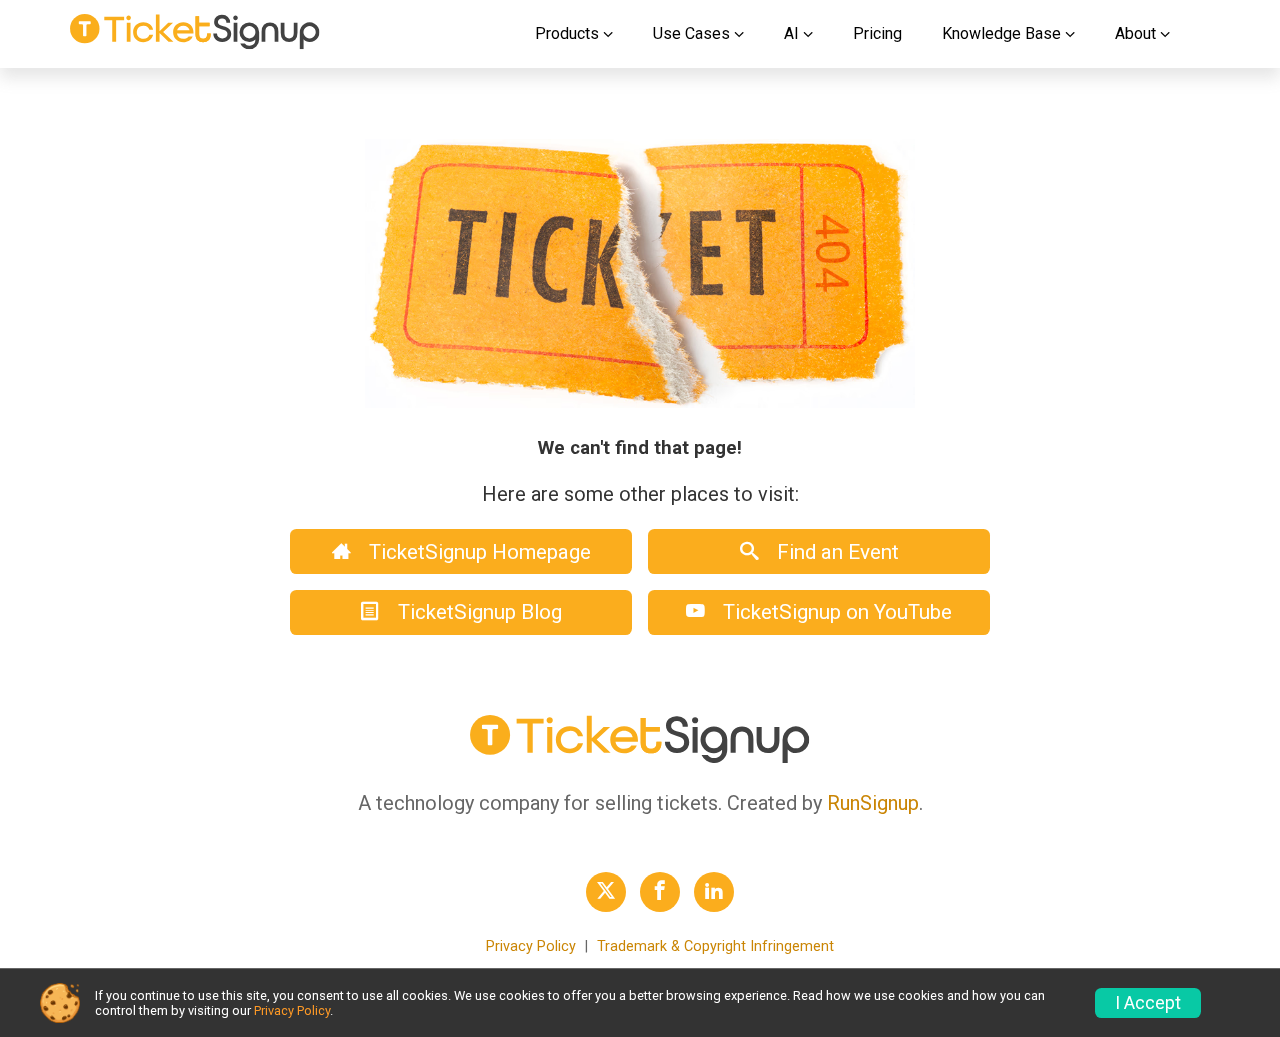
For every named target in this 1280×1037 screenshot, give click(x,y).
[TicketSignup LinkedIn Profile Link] (714, 892)
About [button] (1135, 33)
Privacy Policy (531, 946)
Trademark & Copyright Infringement (715, 946)
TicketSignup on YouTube (835, 612)
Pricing (877, 33)
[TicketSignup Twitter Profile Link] (606, 892)
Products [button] (567, 33)
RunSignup (873, 803)
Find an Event (835, 552)
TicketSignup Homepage (477, 552)
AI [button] (791, 33)
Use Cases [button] (691, 33)
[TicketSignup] (195, 34)
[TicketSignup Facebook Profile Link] (660, 892)
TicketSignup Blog (477, 612)
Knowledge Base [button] (1001, 33)
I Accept (1148, 1003)
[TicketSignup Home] (640, 758)
